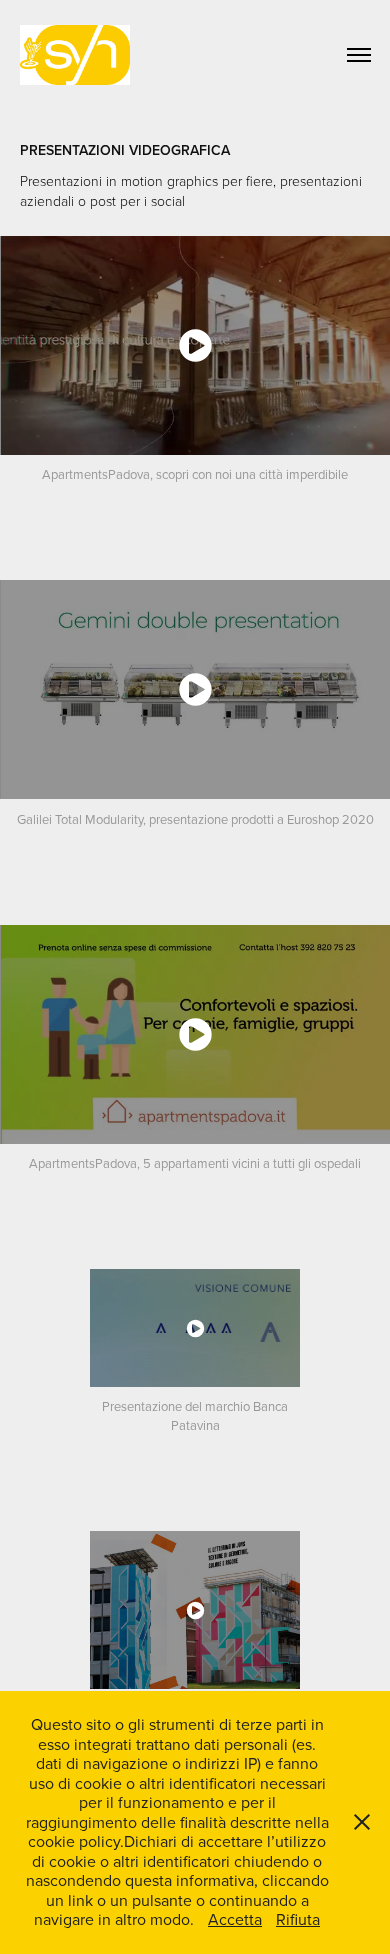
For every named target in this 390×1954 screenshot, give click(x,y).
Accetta (235, 1919)
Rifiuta (298, 1919)
